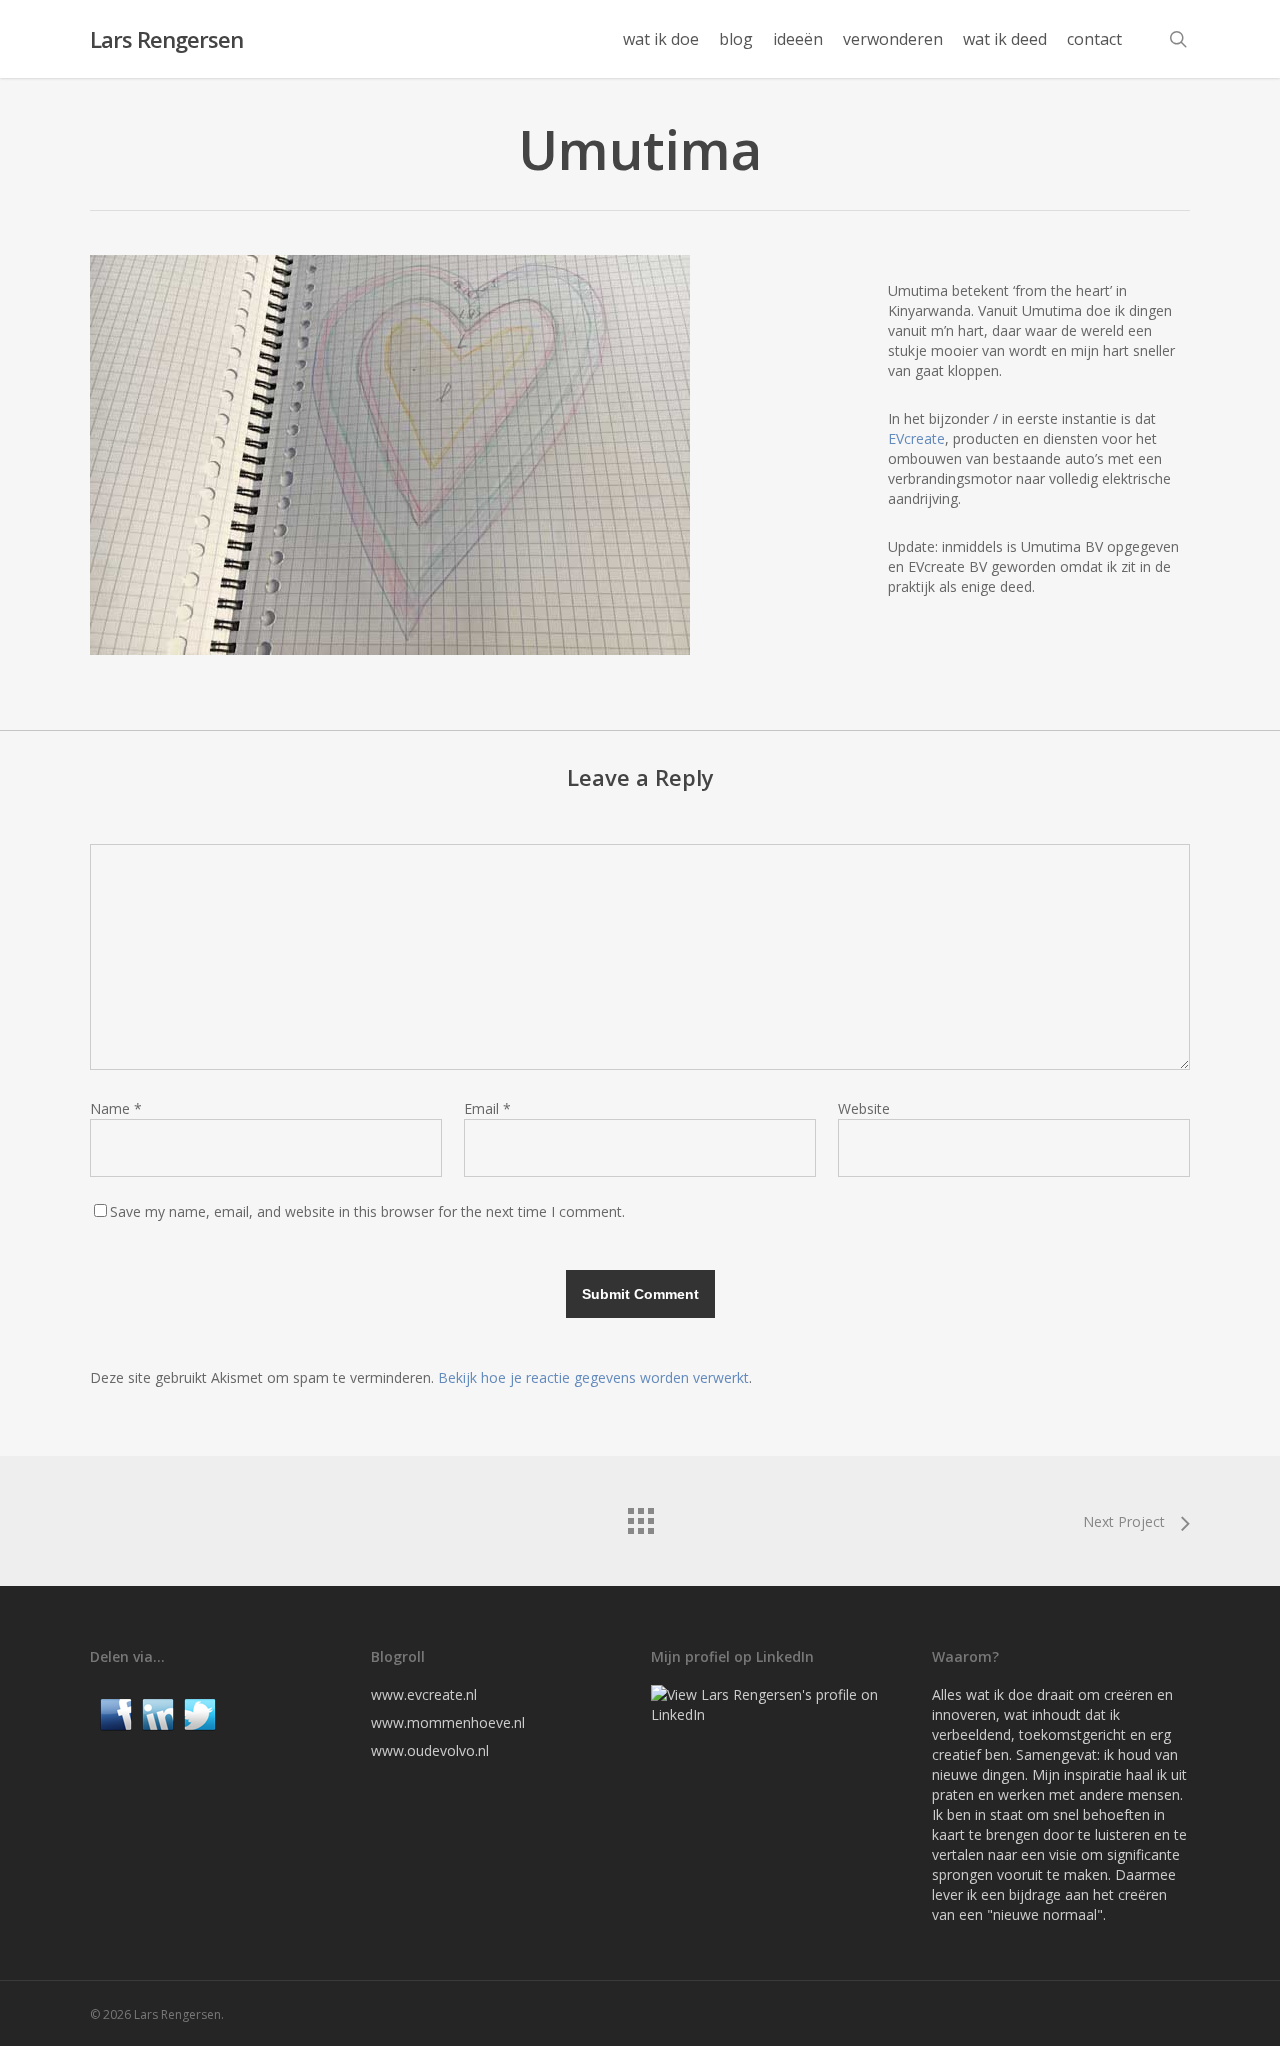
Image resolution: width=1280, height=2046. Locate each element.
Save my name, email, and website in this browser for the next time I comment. (367, 1211)
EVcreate (916, 438)
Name (116, 1108)
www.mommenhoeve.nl (448, 1722)
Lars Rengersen (166, 39)
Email (487, 1108)
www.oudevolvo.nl (430, 1750)
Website (864, 1108)
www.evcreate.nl (424, 1694)
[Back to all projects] (640, 1516)
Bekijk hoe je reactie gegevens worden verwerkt (593, 1377)
